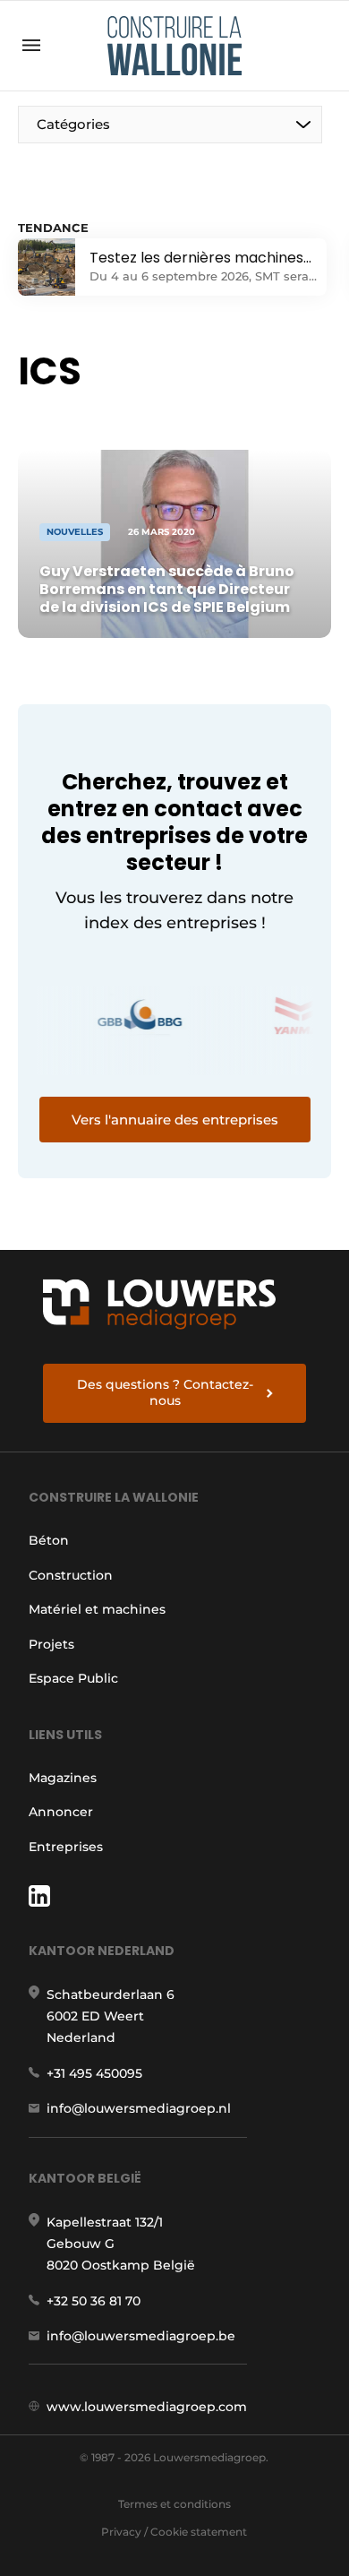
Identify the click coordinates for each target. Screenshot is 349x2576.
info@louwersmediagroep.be (141, 2336)
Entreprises (66, 1847)
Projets (51, 1644)
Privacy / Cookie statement (174, 2532)
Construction (71, 1575)
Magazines (63, 1778)
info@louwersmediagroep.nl (139, 2108)
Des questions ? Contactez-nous (165, 1392)
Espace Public (73, 1678)
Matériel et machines (97, 1609)
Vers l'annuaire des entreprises (175, 1120)
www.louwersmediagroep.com (147, 2407)
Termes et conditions (174, 2504)
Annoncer (61, 1812)
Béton (49, 1540)
